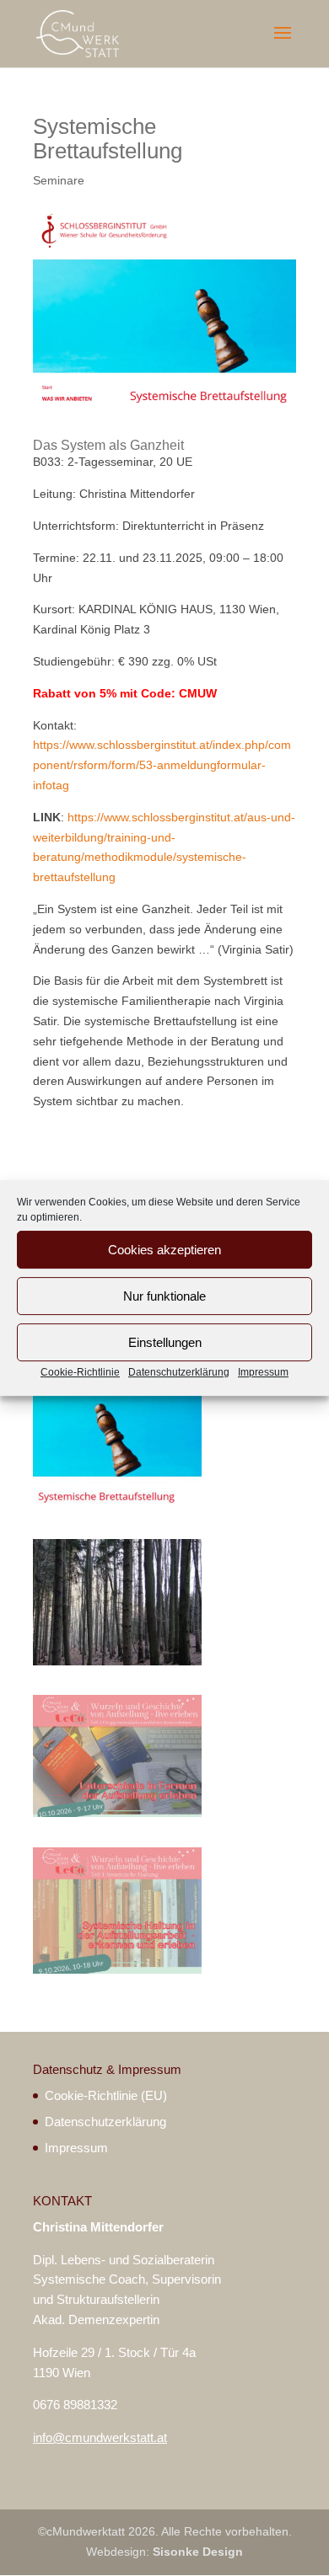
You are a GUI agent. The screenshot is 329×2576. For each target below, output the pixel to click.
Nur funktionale (164, 1296)
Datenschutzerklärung (179, 1372)
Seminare (59, 180)
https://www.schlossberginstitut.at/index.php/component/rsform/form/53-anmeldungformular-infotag (162, 765)
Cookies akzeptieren (164, 1250)
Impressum (263, 1372)
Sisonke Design (198, 2552)
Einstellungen (165, 1342)
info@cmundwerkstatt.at (100, 2437)
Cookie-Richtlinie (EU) (106, 2095)
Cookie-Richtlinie (80, 1372)
